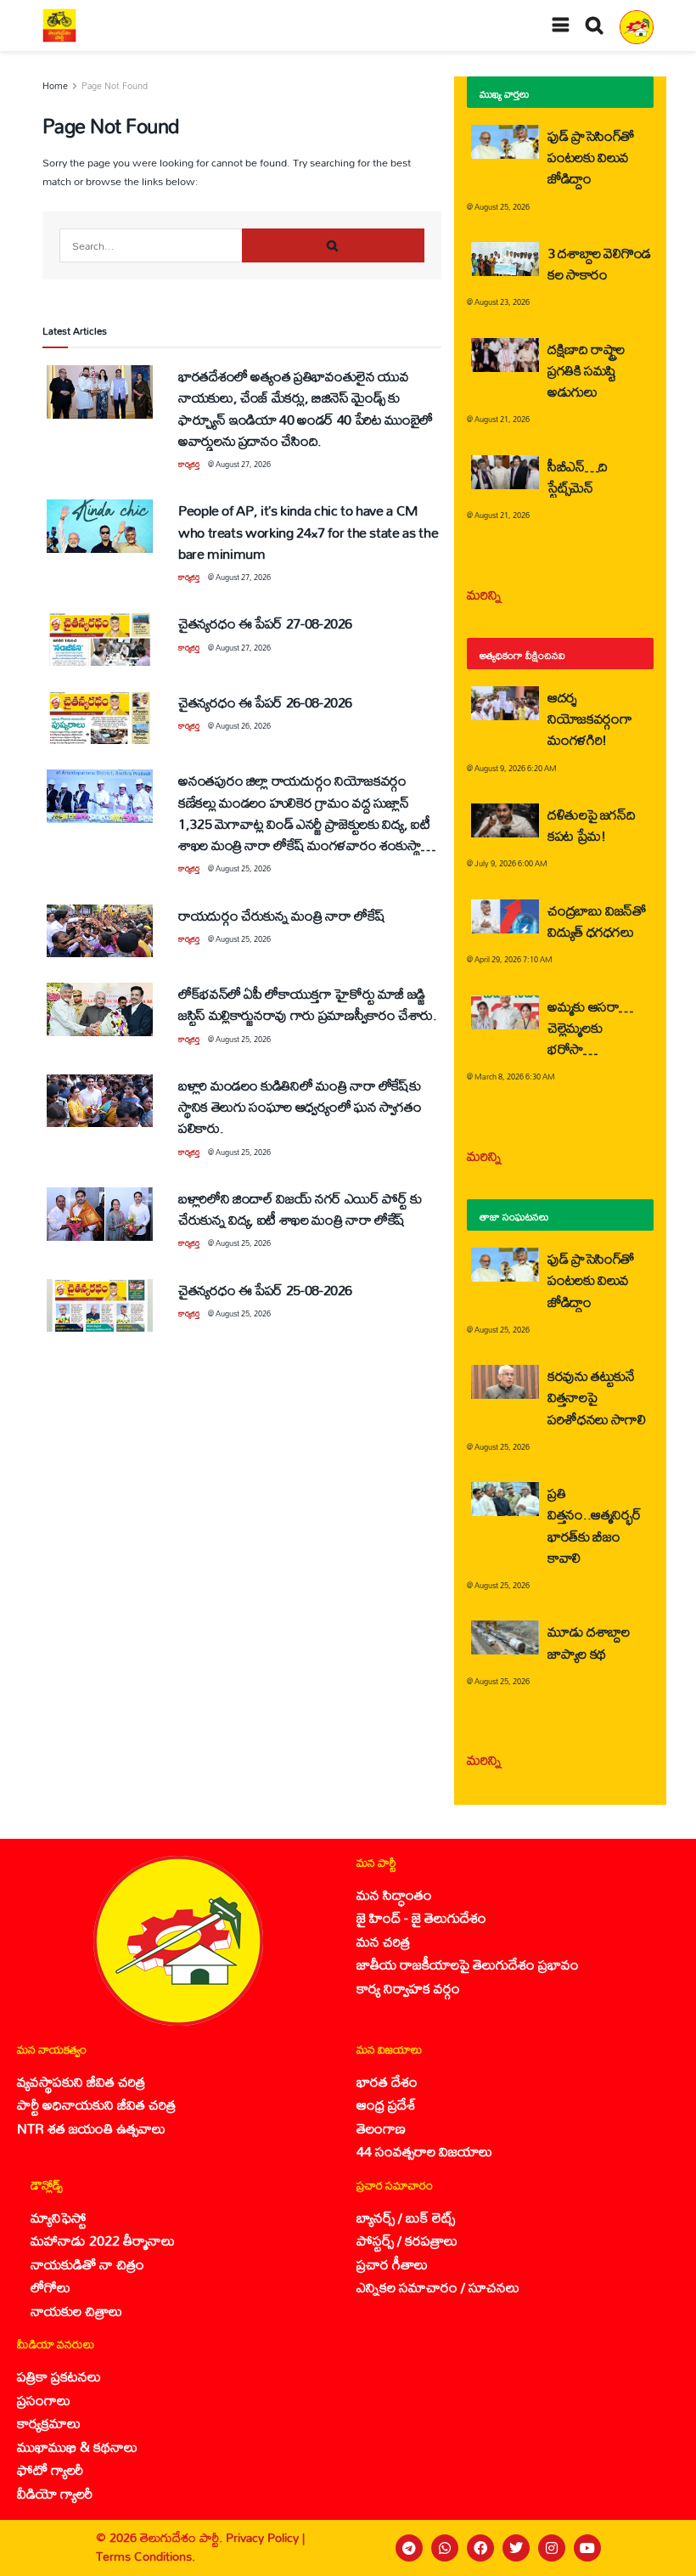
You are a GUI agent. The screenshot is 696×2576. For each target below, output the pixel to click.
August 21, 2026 (502, 419)
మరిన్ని (484, 594)
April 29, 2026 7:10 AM (514, 959)
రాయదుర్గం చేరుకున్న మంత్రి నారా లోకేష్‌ (281, 915)
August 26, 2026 (243, 726)
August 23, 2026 (502, 302)
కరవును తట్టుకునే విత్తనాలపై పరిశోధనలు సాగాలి (596, 1397)
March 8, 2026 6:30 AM (515, 1077)
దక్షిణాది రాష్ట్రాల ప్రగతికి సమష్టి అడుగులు (586, 370)
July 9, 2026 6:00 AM (511, 863)
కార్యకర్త (189, 464)
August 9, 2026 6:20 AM (516, 768)
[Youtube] (587, 2548)
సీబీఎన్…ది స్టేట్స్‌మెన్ (578, 476)
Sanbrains (661, 2548)
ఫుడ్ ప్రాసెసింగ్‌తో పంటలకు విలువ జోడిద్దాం (591, 157)
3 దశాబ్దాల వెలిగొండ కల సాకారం (599, 263)
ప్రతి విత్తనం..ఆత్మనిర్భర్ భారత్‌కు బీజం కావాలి (594, 1525)
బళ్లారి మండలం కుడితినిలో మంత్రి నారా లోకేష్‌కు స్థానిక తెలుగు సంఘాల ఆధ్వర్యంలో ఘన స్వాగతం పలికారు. (300, 1106)
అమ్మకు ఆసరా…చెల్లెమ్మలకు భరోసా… (590, 1027)
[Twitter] (516, 2548)
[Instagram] (552, 2548)
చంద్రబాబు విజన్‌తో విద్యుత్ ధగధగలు (597, 921)
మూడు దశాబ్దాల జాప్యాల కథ (588, 1642)
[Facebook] (480, 2548)
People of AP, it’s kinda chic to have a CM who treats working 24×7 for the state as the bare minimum (308, 531)
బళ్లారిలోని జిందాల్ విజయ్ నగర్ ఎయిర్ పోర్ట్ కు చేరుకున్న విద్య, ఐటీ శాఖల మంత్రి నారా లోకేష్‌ (300, 1209)
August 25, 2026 (243, 868)
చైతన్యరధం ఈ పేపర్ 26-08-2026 (265, 702)
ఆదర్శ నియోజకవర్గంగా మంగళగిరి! (589, 718)
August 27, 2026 (243, 464)
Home (55, 86)
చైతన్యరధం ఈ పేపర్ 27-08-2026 (265, 623)
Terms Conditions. (146, 2556)
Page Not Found (115, 86)
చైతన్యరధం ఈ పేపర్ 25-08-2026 (265, 1290)
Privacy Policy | (265, 2537)
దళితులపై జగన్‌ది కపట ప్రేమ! (591, 825)
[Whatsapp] (445, 2548)
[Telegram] (409, 2548)
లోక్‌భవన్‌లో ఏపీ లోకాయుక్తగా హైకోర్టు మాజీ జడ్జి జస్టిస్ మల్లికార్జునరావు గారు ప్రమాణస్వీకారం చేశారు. (308, 1004)
